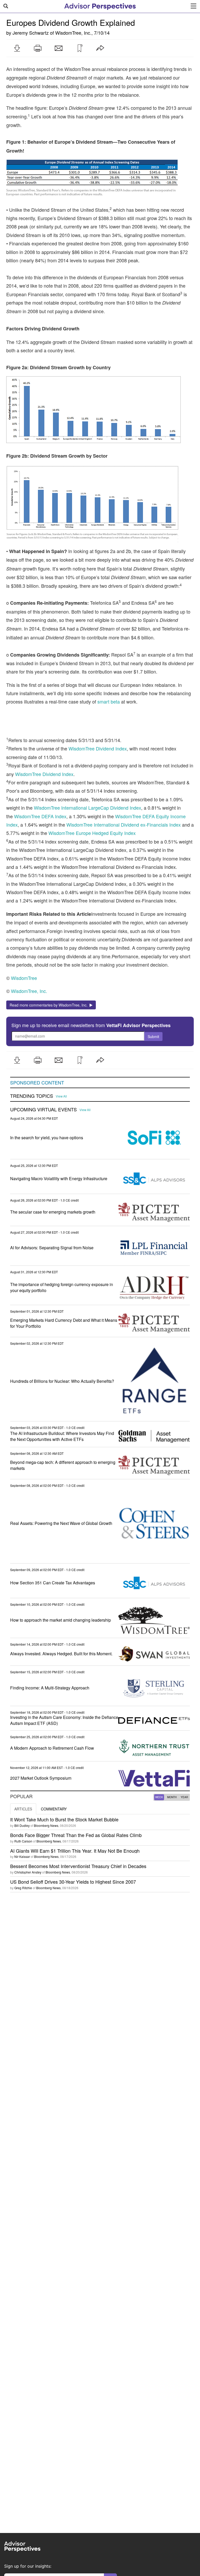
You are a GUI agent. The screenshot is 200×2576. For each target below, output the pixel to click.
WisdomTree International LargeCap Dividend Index (87, 808)
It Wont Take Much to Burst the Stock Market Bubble (64, 1819)
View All (61, 1096)
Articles (23, 1809)
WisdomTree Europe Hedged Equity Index (92, 833)
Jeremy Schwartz (31, 33)
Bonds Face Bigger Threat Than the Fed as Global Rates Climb (76, 1835)
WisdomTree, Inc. (73, 33)
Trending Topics (32, 1096)
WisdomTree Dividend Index (98, 748)
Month (172, 1797)
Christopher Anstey (28, 1872)
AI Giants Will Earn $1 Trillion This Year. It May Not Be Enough (75, 1851)
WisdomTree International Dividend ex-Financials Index (124, 825)
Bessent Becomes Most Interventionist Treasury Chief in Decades (78, 1866)
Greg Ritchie (23, 1888)
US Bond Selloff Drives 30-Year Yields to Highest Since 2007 (73, 1882)
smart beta (109, 701)
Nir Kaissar (22, 1856)
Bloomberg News (46, 1825)
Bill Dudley (22, 1825)
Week (159, 1797)
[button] (17, 48)
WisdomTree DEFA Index (40, 816)
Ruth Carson (23, 1841)
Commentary (54, 1809)
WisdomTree (24, 978)
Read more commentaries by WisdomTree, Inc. (50, 1005)
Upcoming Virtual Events (43, 1110)
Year (184, 1797)
